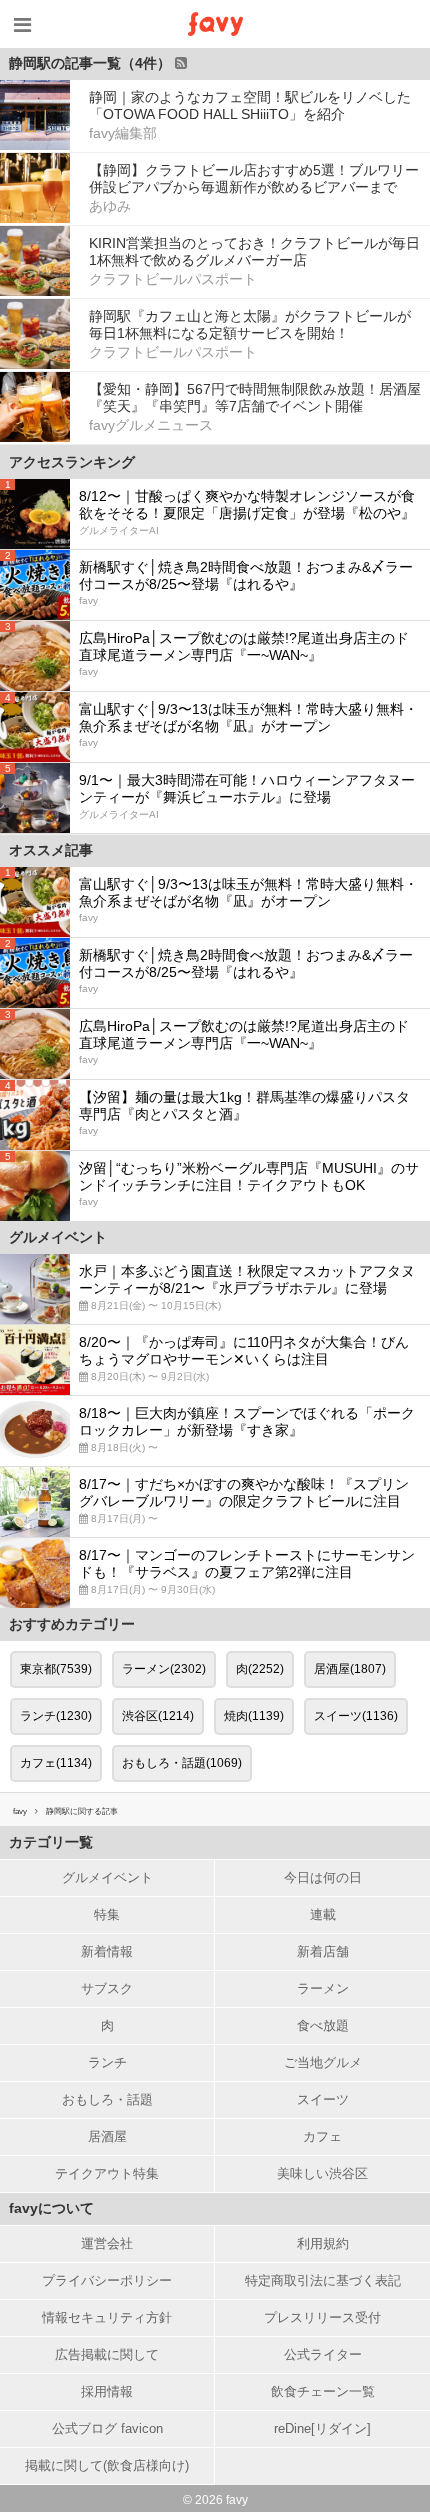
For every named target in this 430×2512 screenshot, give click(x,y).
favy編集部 (123, 133)
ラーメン (323, 1988)
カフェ (322, 2136)
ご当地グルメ (323, 2062)
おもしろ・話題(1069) (182, 1763)
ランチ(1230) (56, 1716)
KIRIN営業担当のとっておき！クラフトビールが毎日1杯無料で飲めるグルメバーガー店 (254, 251)
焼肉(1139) (254, 1716)
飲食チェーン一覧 (323, 2391)
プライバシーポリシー (107, 2280)
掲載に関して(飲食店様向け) (107, 2465)
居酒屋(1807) (350, 1669)
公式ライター (323, 2354)
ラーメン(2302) (164, 1669)
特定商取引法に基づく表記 (323, 2280)
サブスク (107, 1988)
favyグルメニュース (151, 425)
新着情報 (107, 1951)
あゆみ (110, 206)
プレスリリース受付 (322, 2317)
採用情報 (107, 2391)
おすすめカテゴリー (72, 1624)
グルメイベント (107, 1877)
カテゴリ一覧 (51, 1842)
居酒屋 (107, 2136)
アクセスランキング (72, 462)
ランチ (107, 2062)
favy (20, 1811)
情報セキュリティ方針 (107, 2317)
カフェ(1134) (56, 1763)
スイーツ (323, 2099)
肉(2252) (260, 1669)
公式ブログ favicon (107, 2428)
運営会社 (107, 2243)
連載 (323, 1914)
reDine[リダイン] (322, 2428)
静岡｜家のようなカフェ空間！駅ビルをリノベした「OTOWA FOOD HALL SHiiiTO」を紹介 (250, 105)
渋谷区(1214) (158, 1716)
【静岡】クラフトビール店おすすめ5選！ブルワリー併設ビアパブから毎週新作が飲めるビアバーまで (254, 178)
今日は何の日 (323, 1877)
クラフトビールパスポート (173, 279)
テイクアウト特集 (107, 2173)
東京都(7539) (56, 1669)
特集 (107, 1914)
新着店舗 (323, 1951)
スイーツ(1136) (356, 1716)
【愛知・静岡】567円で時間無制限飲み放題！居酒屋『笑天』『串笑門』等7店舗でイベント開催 (255, 397)
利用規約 (323, 2243)
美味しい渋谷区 (322, 2173)
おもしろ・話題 (107, 2099)
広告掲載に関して (107, 2354)
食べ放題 (323, 2025)
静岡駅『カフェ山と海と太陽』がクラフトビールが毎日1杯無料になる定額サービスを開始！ (250, 324)
